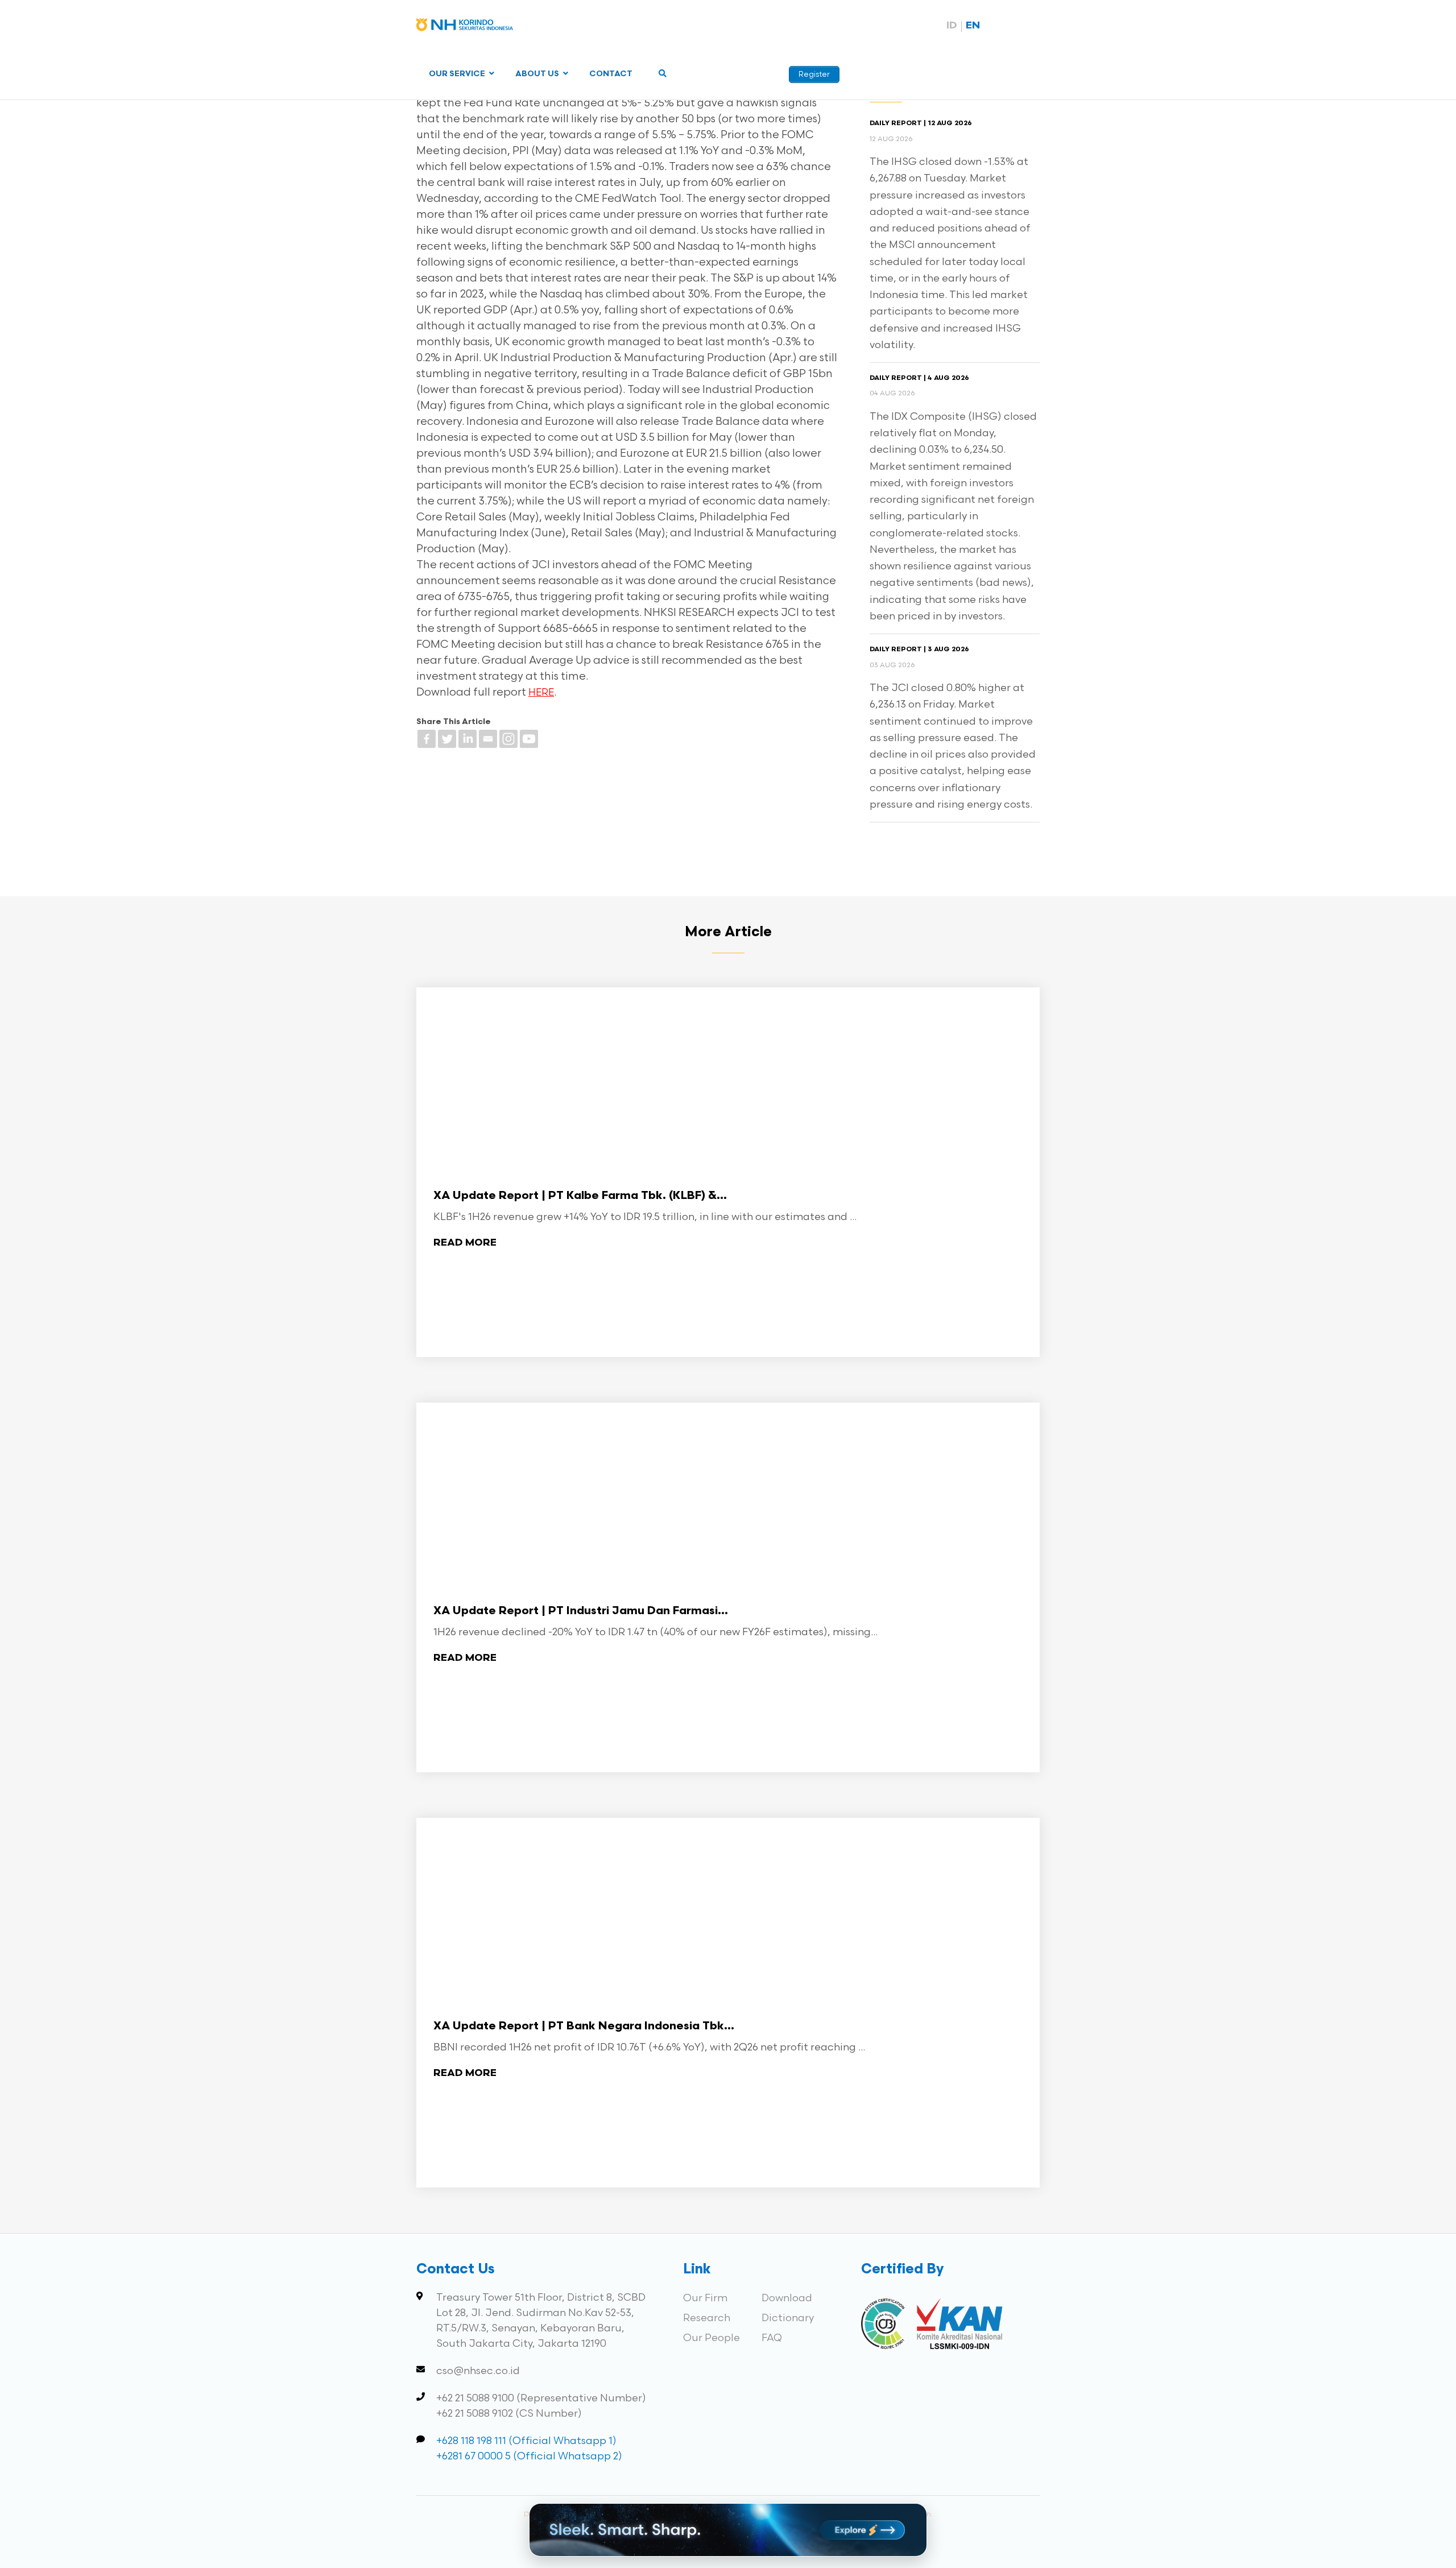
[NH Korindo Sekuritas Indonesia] (465, 27)
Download (787, 2298)
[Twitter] (447, 739)
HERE (541, 693)
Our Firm (705, 2298)
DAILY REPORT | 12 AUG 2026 (921, 123)
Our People (712, 2338)
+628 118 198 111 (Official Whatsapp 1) (526, 2441)
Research (707, 2318)
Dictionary (788, 2318)
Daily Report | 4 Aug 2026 (919, 378)
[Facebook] (427, 739)
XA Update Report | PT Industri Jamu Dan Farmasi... (581, 1611)
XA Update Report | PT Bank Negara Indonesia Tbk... (584, 2027)
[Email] (488, 739)
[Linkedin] (468, 739)
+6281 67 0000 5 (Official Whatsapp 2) (529, 2456)
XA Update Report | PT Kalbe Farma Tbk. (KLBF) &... (580, 1196)
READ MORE (465, 1243)
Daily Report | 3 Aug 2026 (919, 650)
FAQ (772, 2338)
